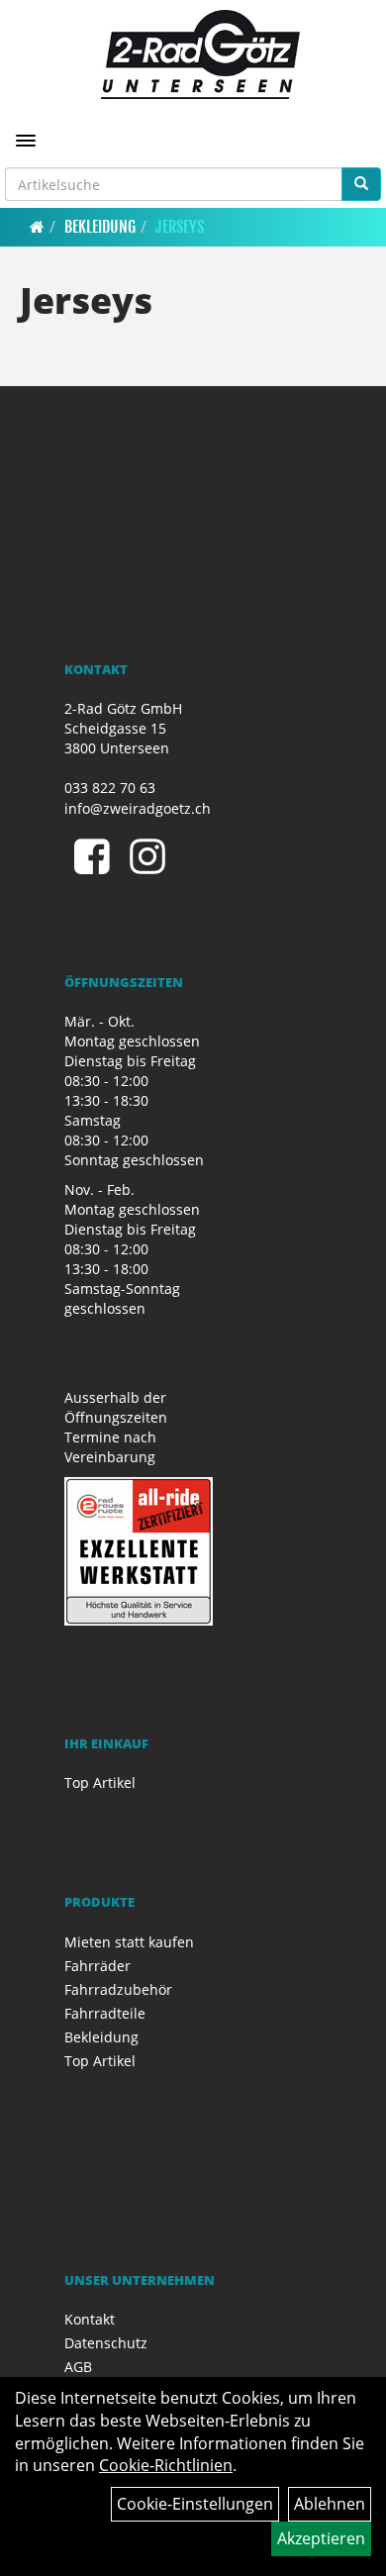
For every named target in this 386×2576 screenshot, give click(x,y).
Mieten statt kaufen (129, 1942)
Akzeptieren (321, 2538)
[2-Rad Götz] (200, 54)
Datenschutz (106, 2343)
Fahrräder (97, 1966)
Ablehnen (330, 2504)
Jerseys (180, 227)
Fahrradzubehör (118, 1989)
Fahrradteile (105, 2013)
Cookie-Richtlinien (166, 2465)
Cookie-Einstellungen (195, 2504)
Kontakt (90, 2319)
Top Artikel (100, 1783)
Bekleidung (100, 227)
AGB (78, 2367)
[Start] (37, 227)
